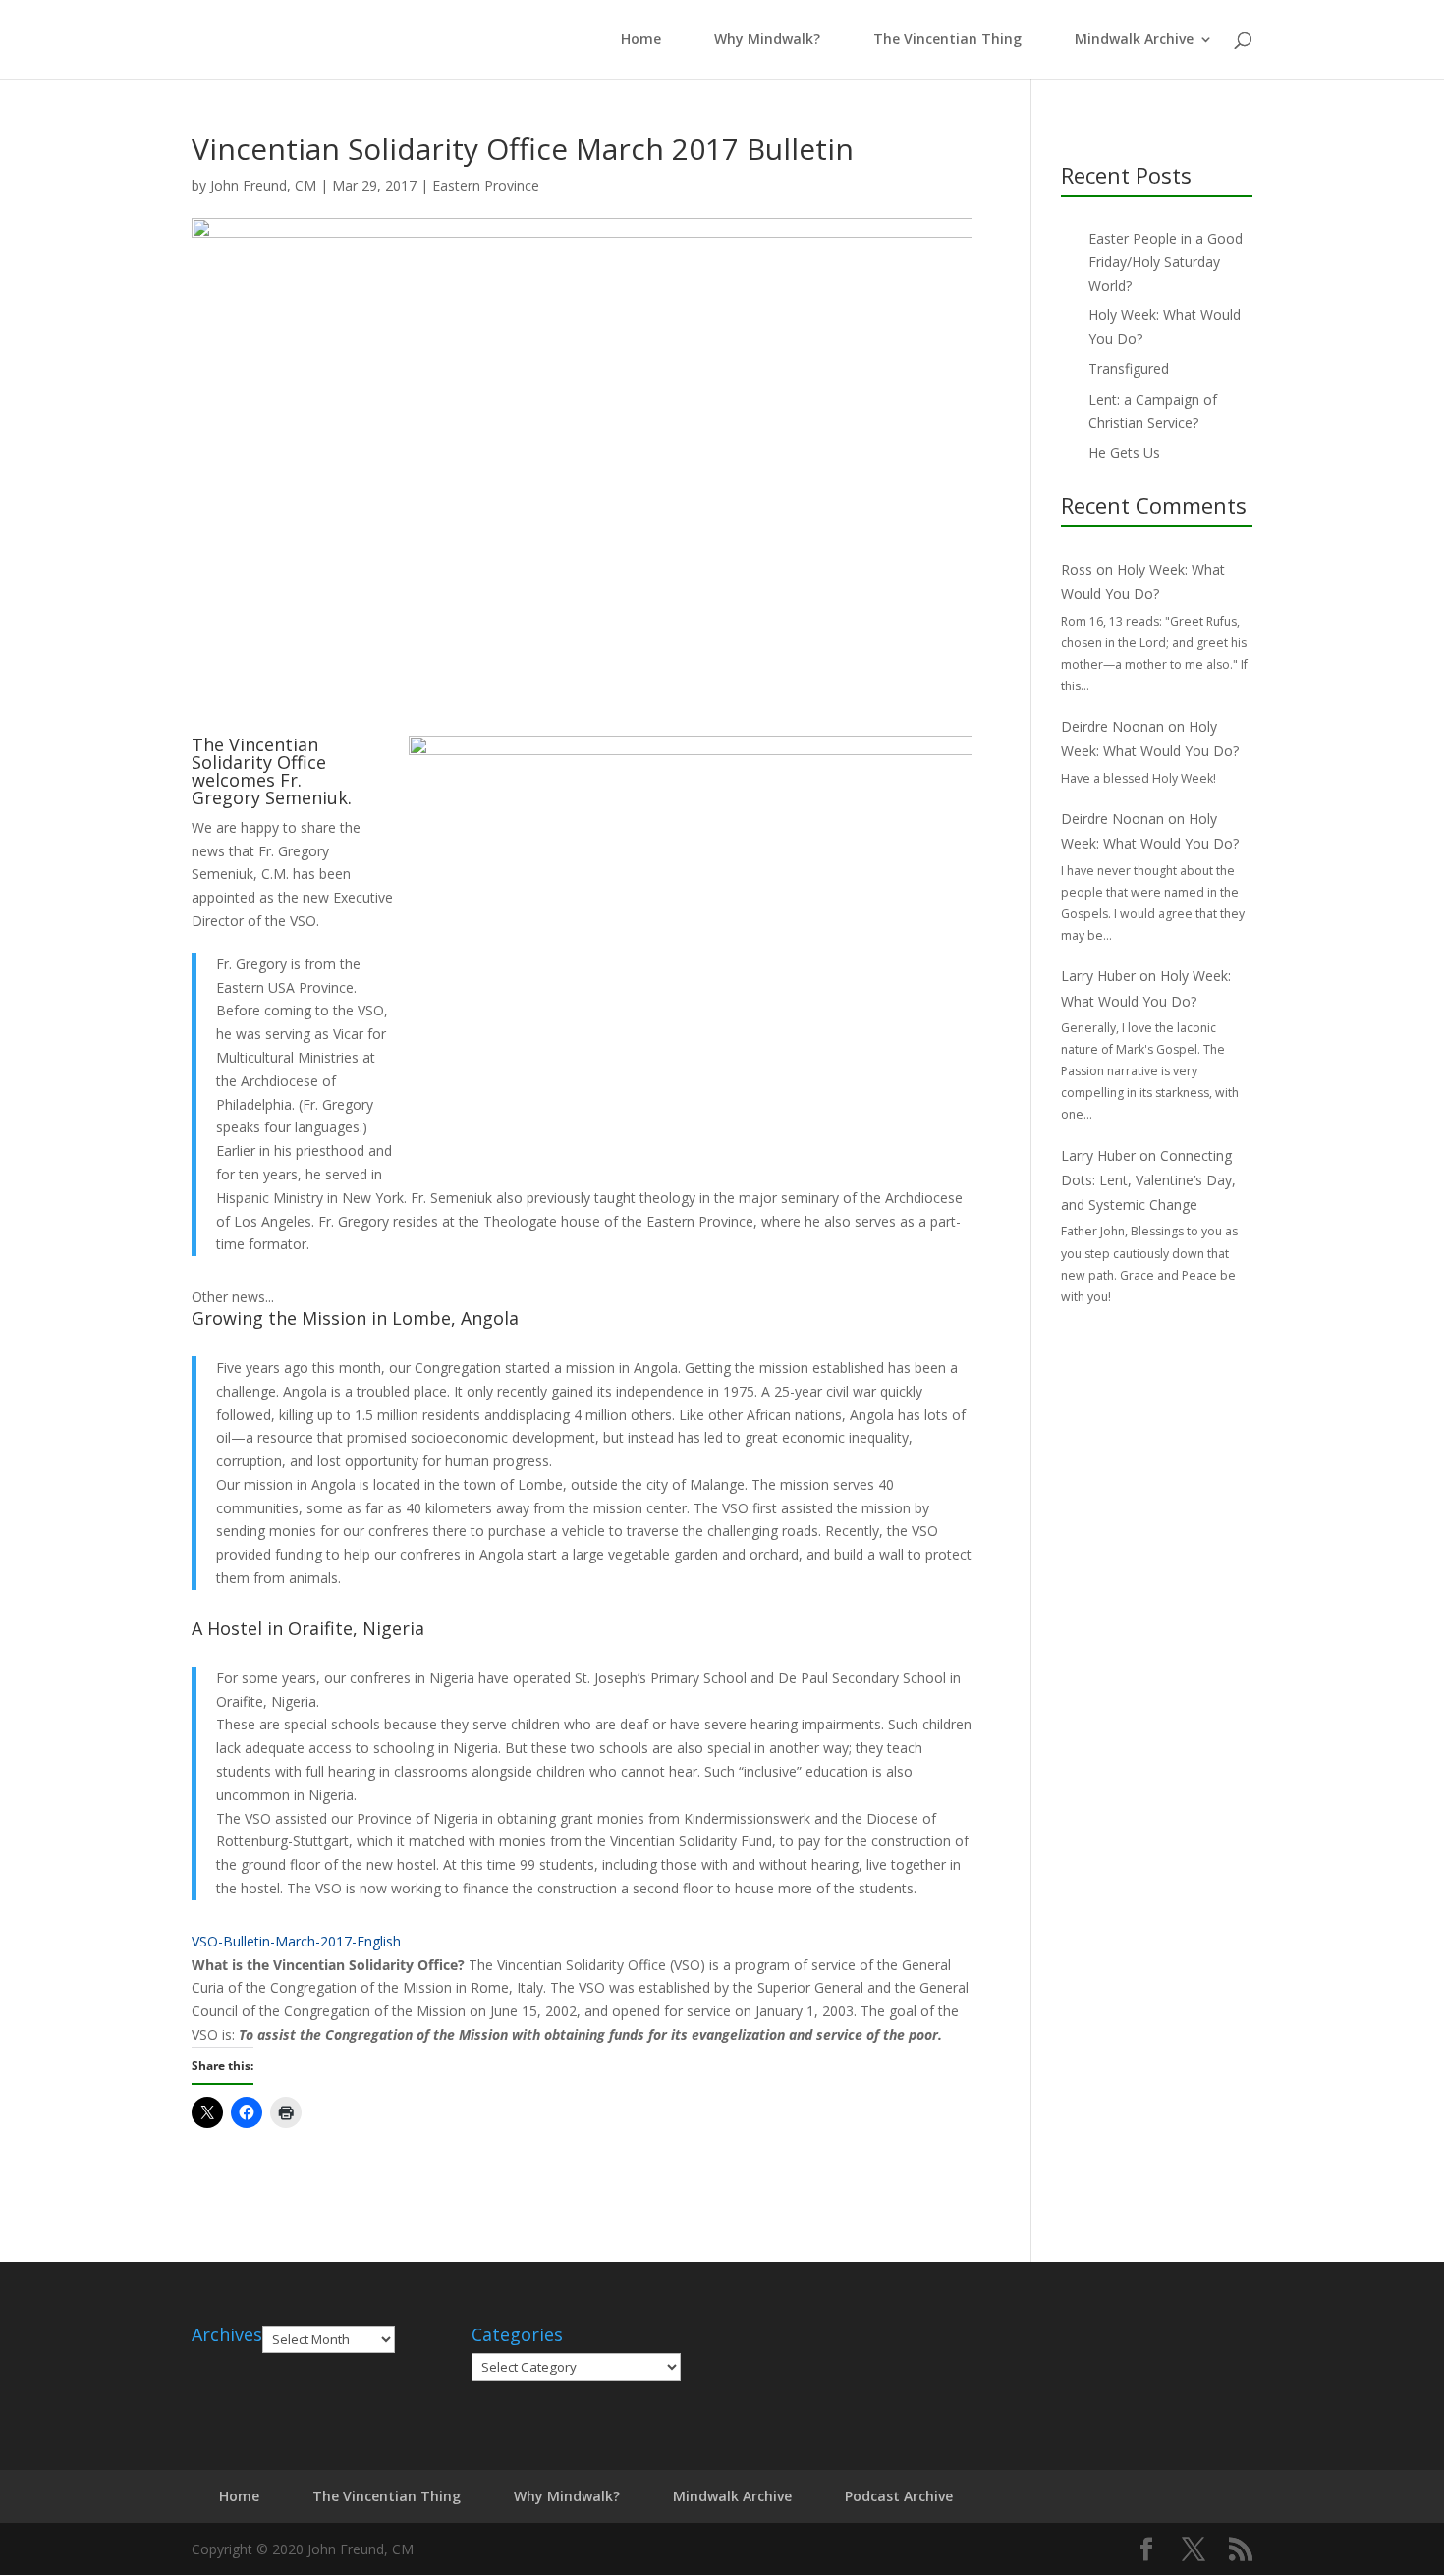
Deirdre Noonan (1112, 726)
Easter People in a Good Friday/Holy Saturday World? (1166, 262)
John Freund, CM (263, 185)
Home (637, 40)
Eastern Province (486, 185)
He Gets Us (1124, 452)
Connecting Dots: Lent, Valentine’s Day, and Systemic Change (1148, 1180)
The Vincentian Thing (947, 40)
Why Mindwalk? (767, 40)
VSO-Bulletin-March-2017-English (296, 1941)
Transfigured (1129, 369)
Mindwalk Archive (1134, 40)
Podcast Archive (899, 2496)
